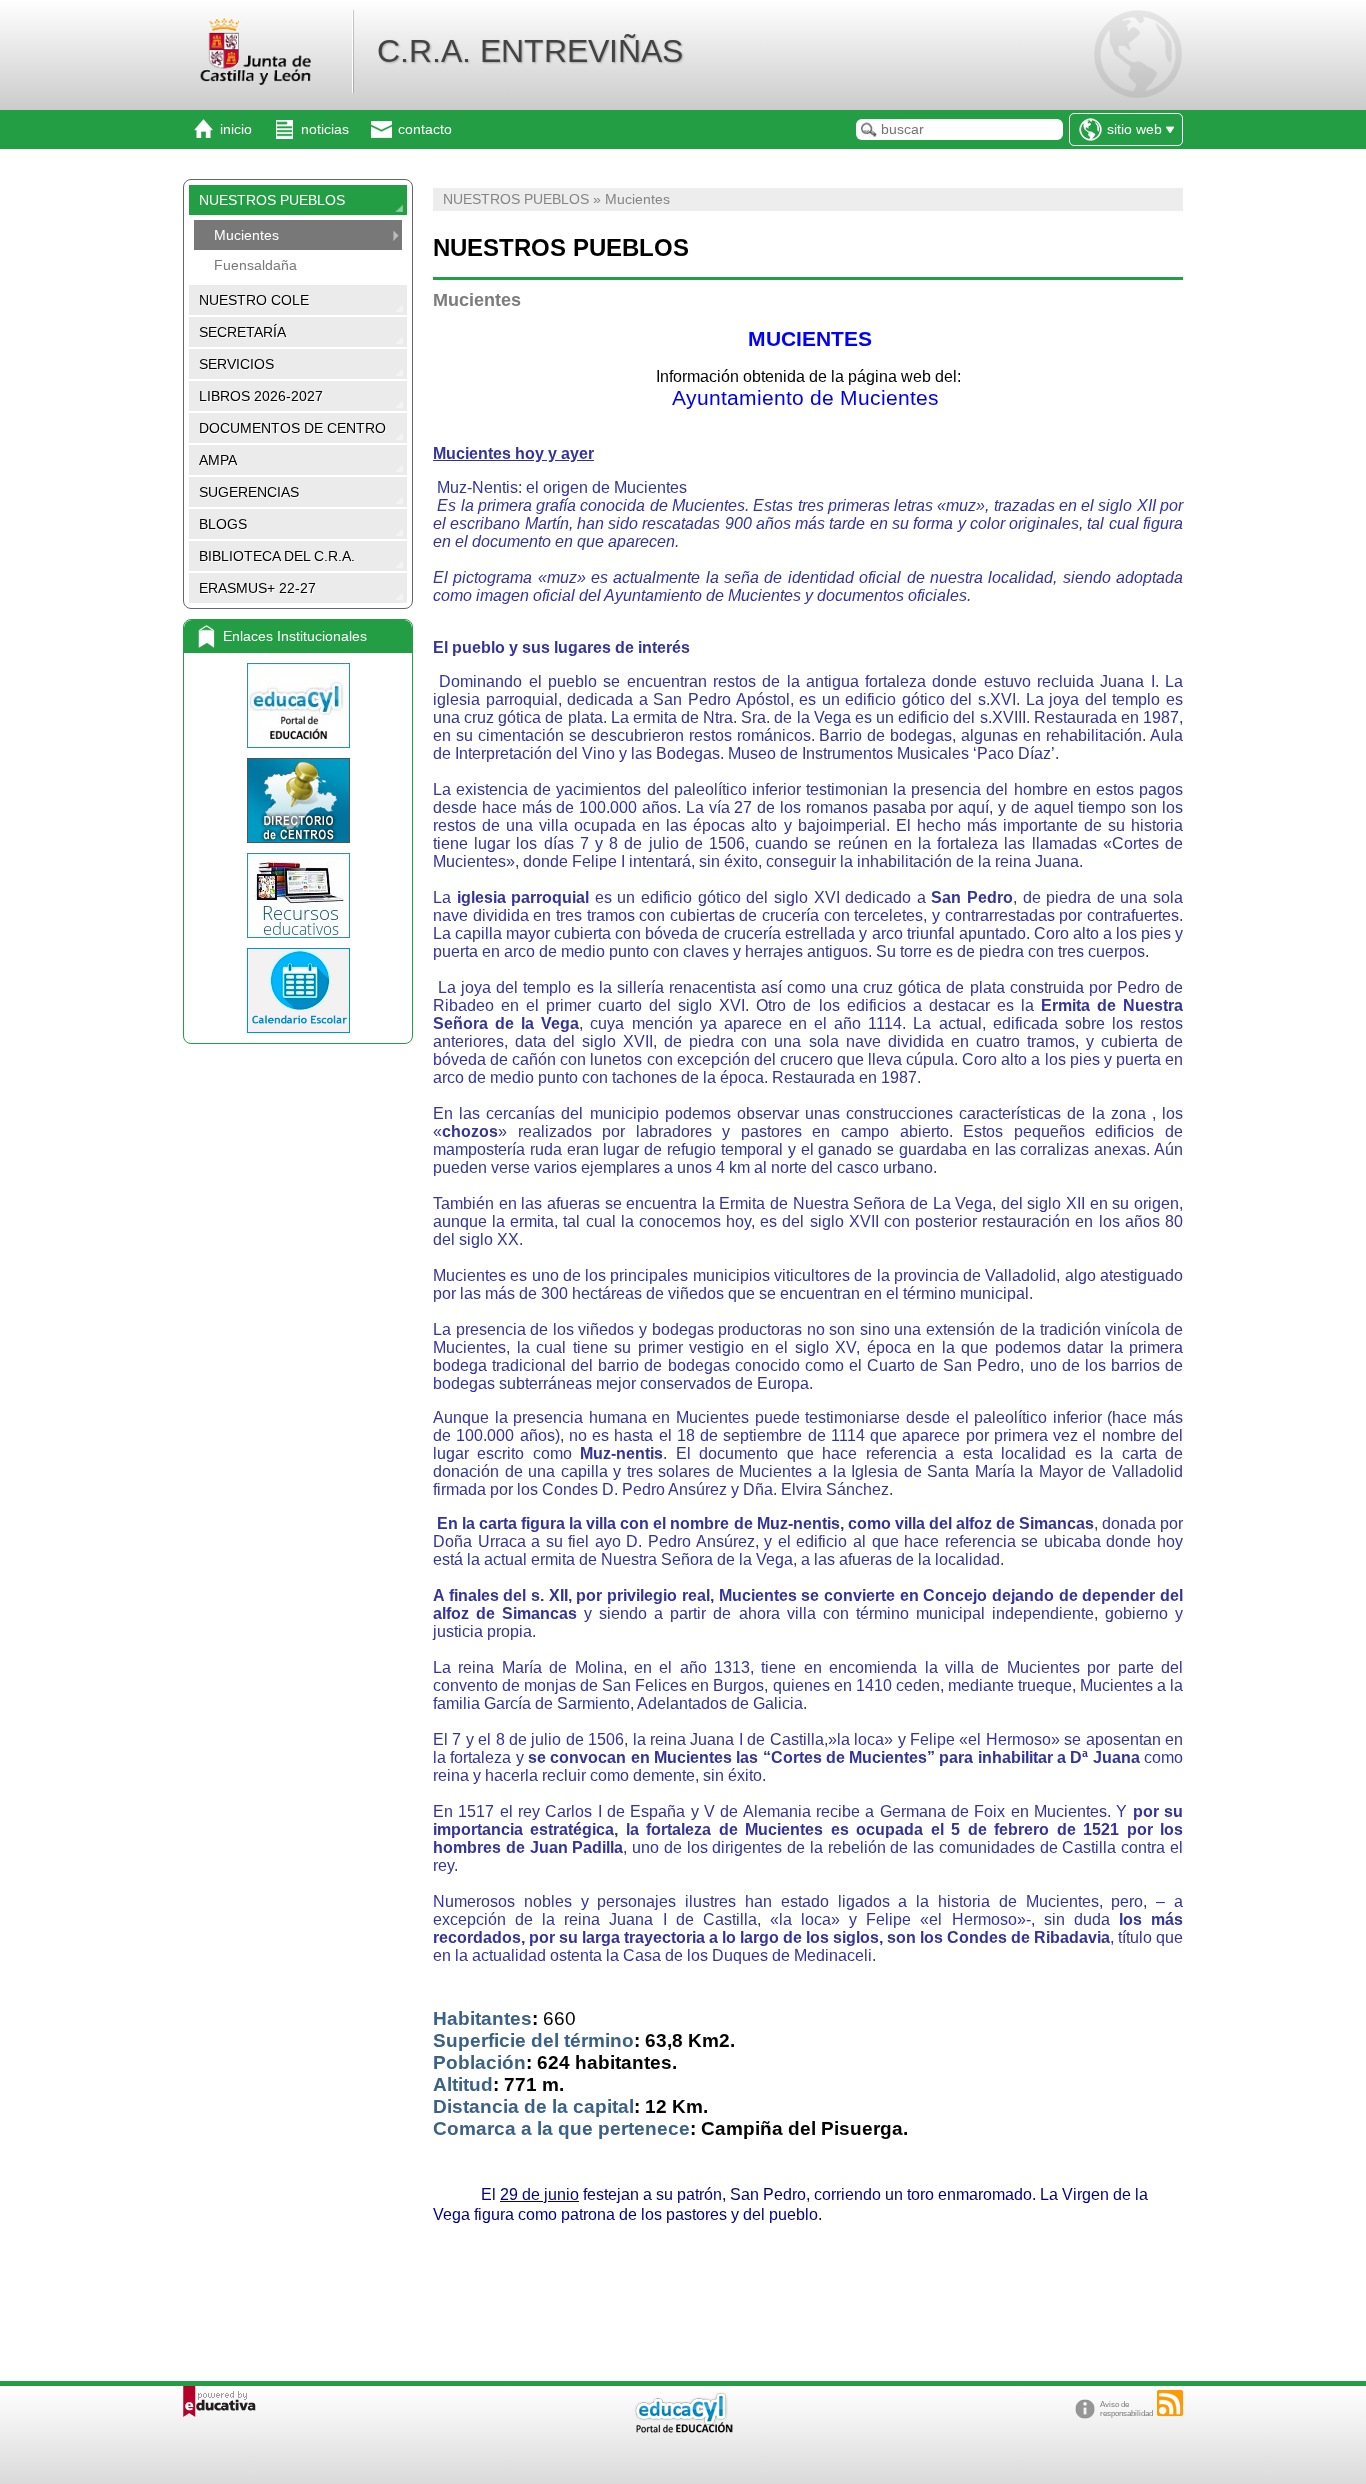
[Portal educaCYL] (298, 705)
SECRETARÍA (242, 332)
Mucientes (246, 235)
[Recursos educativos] (298, 895)
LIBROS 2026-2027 (261, 396)
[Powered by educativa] (219, 2401)
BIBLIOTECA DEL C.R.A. (277, 556)
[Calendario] (298, 990)
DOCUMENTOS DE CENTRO (292, 428)
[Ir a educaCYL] (683, 2428)
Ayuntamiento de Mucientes (808, 398)
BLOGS (223, 524)
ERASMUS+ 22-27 (257, 588)
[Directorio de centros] (298, 800)
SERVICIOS (236, 364)
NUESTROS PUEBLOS (272, 200)
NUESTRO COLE (254, 300)
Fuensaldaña (255, 265)
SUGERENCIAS (249, 492)
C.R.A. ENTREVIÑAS (530, 51)
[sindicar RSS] (1170, 2403)
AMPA (218, 460)
